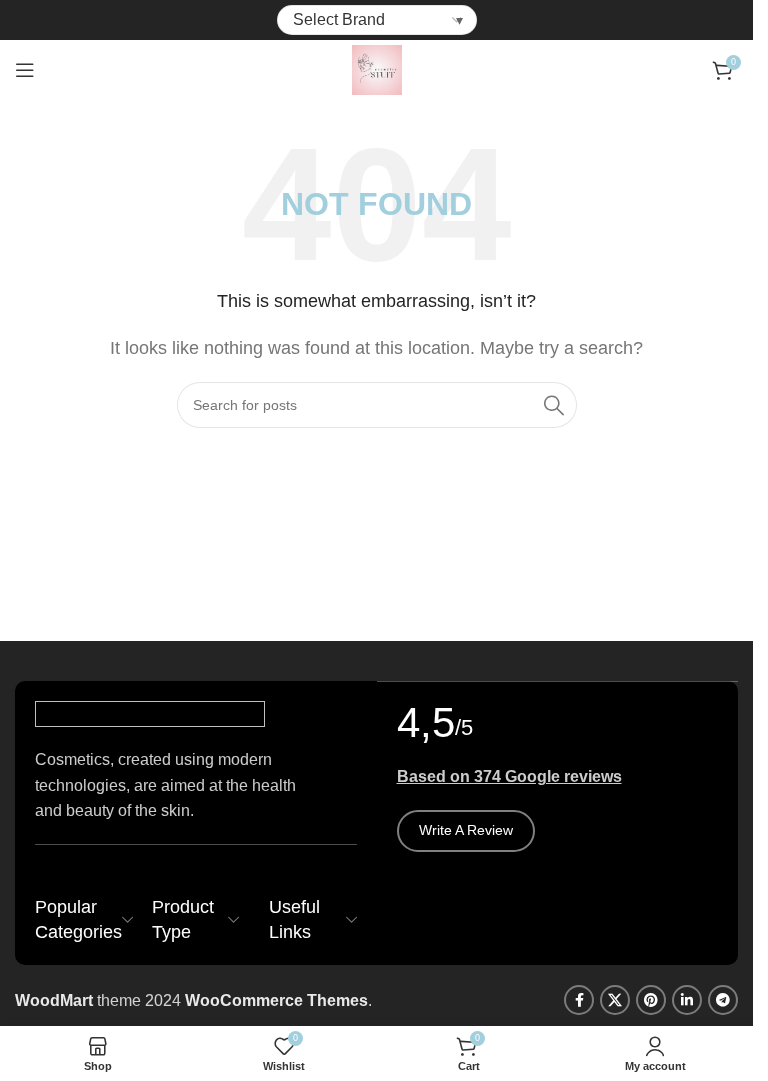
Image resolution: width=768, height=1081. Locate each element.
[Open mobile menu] (25, 70)
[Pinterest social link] (651, 1000)
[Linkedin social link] (687, 1000)
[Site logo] (377, 68)
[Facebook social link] (579, 1000)
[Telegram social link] (723, 1000)
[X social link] (615, 1000)
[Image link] (150, 713)
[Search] (554, 405)
